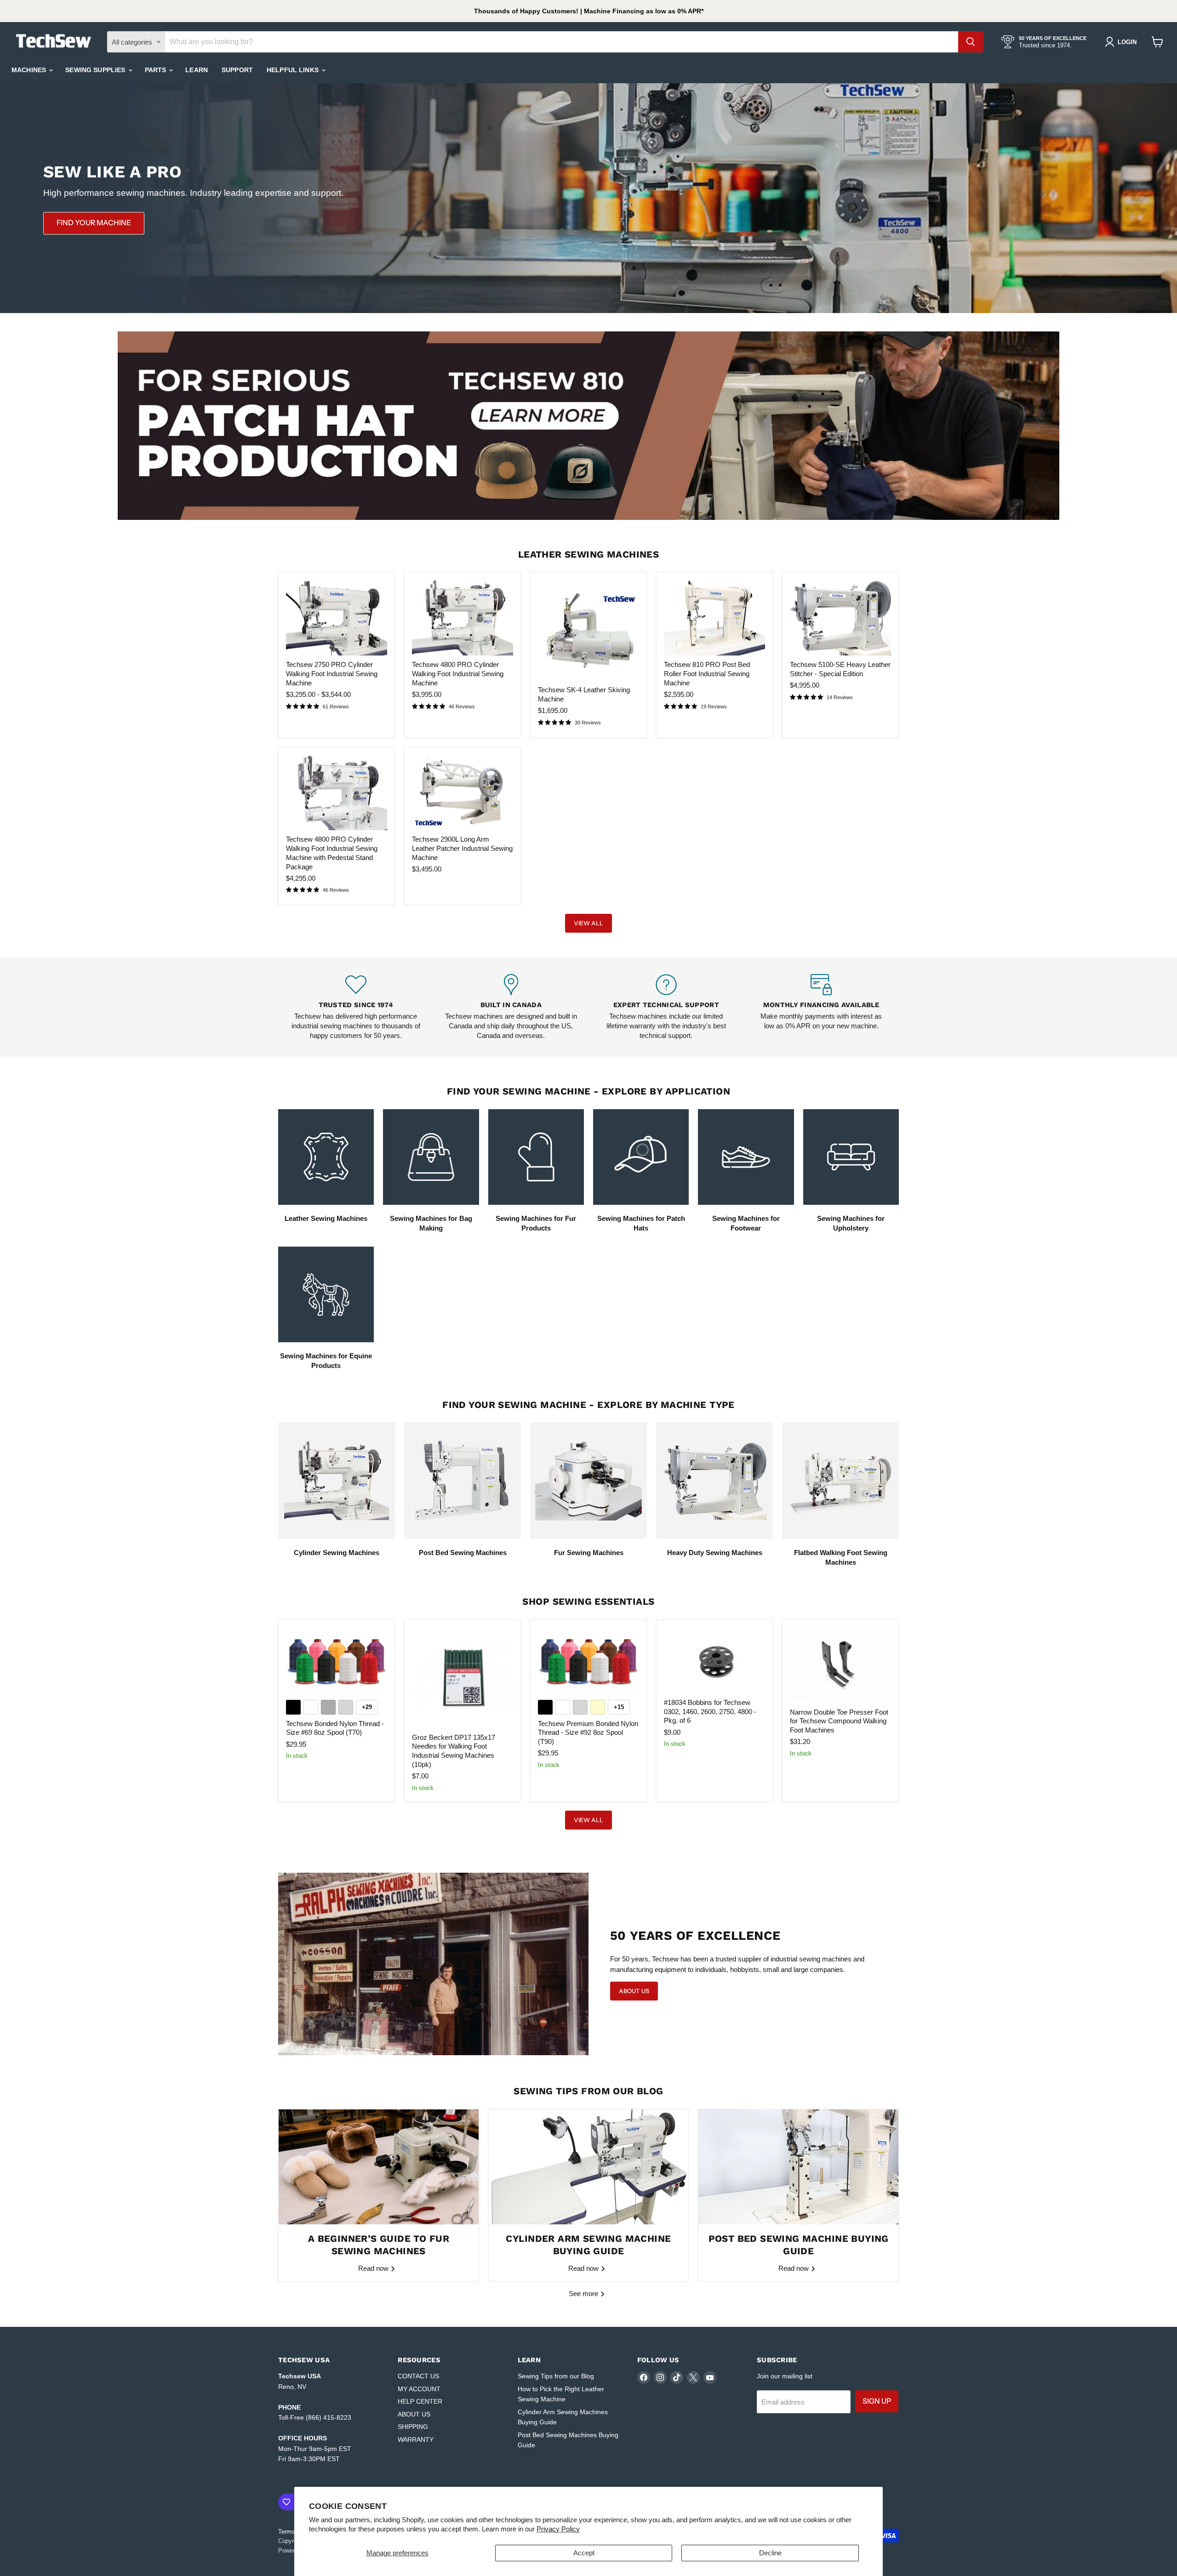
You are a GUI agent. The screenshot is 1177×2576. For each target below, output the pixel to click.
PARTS (157, 70)
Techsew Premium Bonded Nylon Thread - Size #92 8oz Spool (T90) (588, 1733)
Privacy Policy (558, 2529)
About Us (634, 1991)
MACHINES (30, 70)
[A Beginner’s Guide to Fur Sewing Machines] (379, 2167)
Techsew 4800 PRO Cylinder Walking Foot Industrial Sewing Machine (458, 673)
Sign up (877, 2401)
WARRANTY (416, 2439)
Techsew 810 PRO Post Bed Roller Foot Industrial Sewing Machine (707, 673)
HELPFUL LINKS (294, 70)
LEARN (197, 70)
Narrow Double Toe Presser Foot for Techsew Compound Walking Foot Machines (839, 1721)
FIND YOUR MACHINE (94, 223)
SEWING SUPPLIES (96, 70)
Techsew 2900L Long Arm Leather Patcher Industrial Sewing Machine (462, 848)
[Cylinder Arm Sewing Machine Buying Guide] (589, 2167)
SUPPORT (237, 70)
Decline (770, 2553)
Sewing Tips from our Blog (556, 2376)
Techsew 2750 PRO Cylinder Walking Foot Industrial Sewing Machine (332, 673)
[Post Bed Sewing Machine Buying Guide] (798, 2167)
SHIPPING (413, 2427)
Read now (374, 2268)
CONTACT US (418, 2376)
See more (584, 2294)
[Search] (971, 42)
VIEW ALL (588, 923)
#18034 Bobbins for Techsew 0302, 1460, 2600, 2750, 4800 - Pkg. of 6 (710, 1711)
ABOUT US (414, 2414)
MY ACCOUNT (419, 2389)
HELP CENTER (420, 2401)
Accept (584, 2553)
